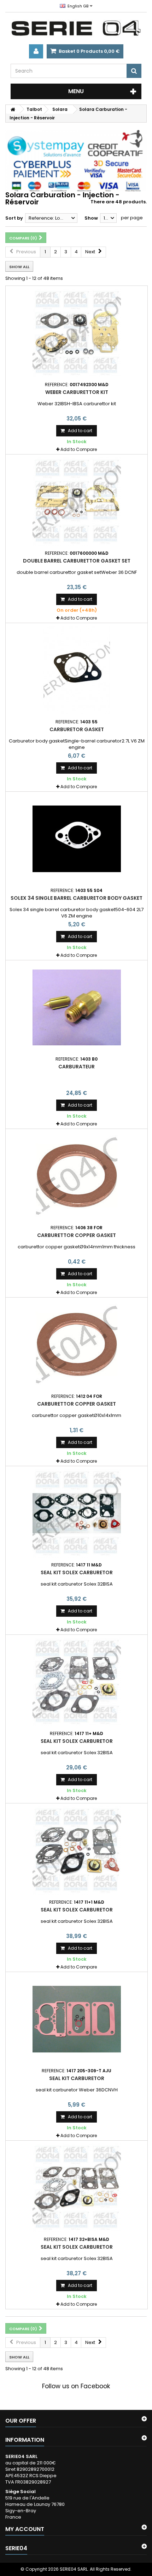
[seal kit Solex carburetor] (77, 1513)
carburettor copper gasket (77, 1235)
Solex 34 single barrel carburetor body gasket (77, 898)
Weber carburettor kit (77, 392)
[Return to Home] (13, 109)
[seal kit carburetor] (77, 2019)
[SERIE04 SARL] (76, 28)
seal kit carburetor (77, 2078)
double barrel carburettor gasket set (77, 561)
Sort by (14, 218)
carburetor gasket (77, 729)
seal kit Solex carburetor (77, 1572)
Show (91, 218)
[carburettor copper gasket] (77, 1176)
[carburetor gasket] (77, 670)
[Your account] (36, 51)
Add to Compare (79, 449)
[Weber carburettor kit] (77, 333)
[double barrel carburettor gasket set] (77, 502)
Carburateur (77, 1067)
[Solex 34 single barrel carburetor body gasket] (77, 839)
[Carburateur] (77, 1007)
